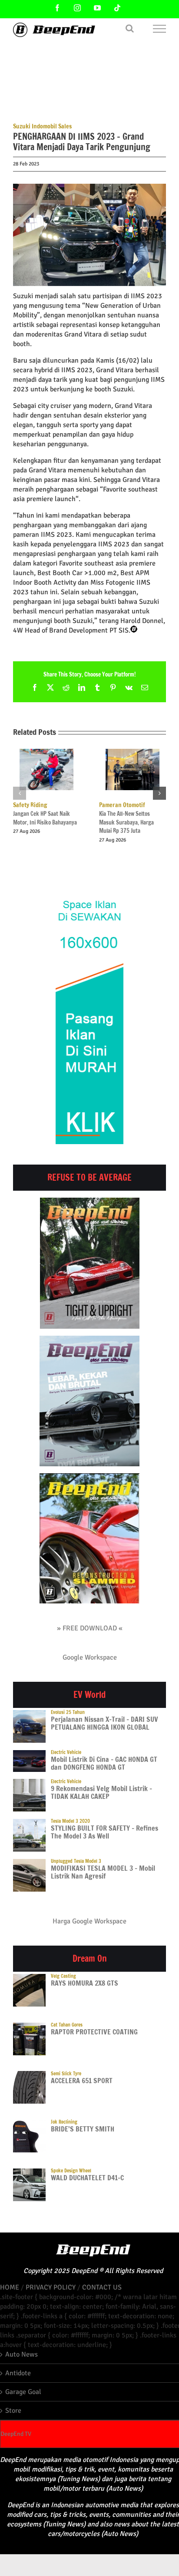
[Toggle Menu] (160, 29)
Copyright (38, 2271)
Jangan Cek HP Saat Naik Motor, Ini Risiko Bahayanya (45, 814)
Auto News (22, 2354)
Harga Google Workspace (89, 1921)
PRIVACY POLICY (51, 2287)
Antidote (18, 2373)
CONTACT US (102, 2287)
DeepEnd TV (16, 2434)
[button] (20, 793)
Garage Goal (23, 2392)
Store (13, 2411)
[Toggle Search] (130, 28)
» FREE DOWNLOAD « (90, 1628)
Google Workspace (90, 1657)
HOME (10, 2287)
